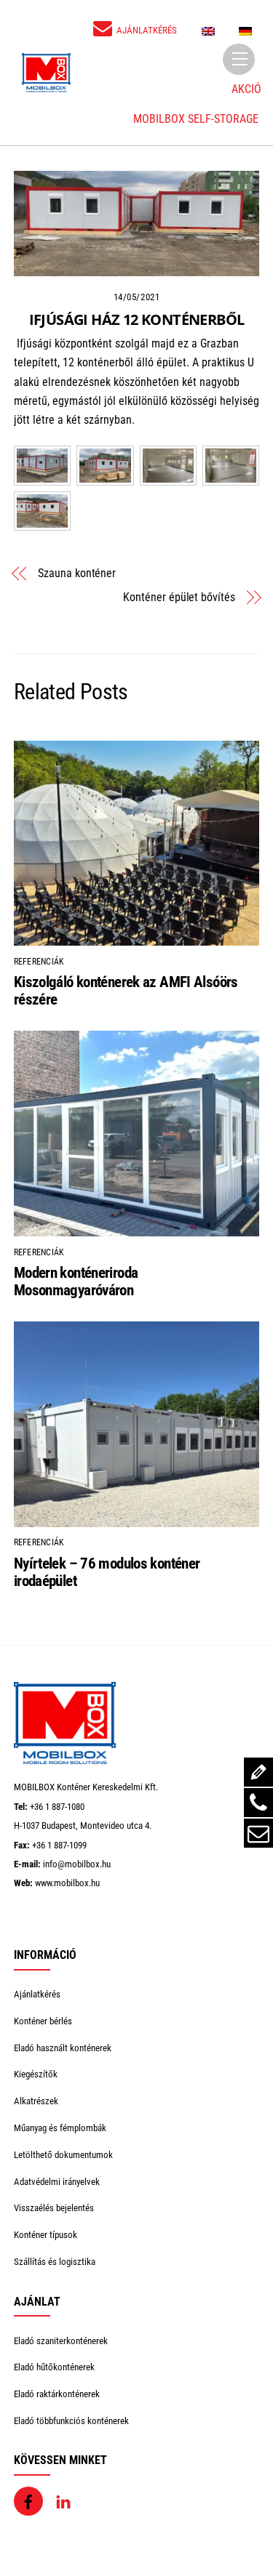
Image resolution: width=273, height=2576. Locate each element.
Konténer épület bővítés (179, 597)
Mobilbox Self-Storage (196, 119)
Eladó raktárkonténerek (57, 2394)
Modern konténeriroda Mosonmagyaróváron (76, 1281)
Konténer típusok (45, 2235)
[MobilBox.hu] (65, 1761)
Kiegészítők (36, 2074)
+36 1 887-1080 (57, 1807)
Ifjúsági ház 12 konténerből (137, 319)
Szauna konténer (77, 573)
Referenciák (39, 962)
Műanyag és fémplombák (60, 2128)
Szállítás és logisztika (55, 2262)
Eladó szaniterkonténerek (61, 2341)
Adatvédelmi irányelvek (57, 2182)
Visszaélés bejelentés (54, 2208)
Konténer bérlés (43, 2021)
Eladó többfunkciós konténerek (71, 2421)
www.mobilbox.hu (67, 1883)
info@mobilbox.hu (77, 1864)
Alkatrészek (36, 2101)
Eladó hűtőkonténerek (54, 2367)
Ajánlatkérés (37, 1994)
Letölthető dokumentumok (63, 2155)
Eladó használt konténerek (63, 2048)
